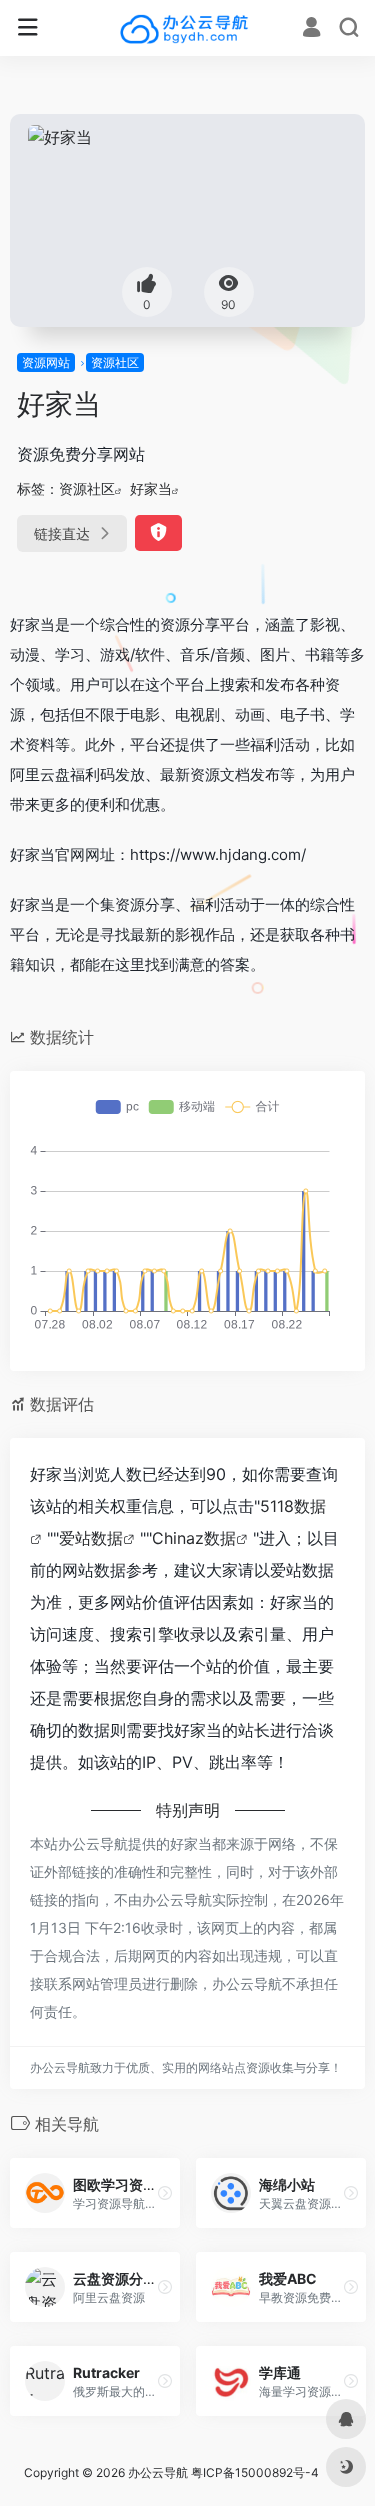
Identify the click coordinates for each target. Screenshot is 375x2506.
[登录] (311, 29)
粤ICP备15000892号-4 (255, 2472)
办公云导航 (158, 2472)
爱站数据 (91, 1538)
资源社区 (115, 362)
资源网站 (46, 362)
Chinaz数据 (194, 1538)
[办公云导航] (187, 28)
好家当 (151, 488)
